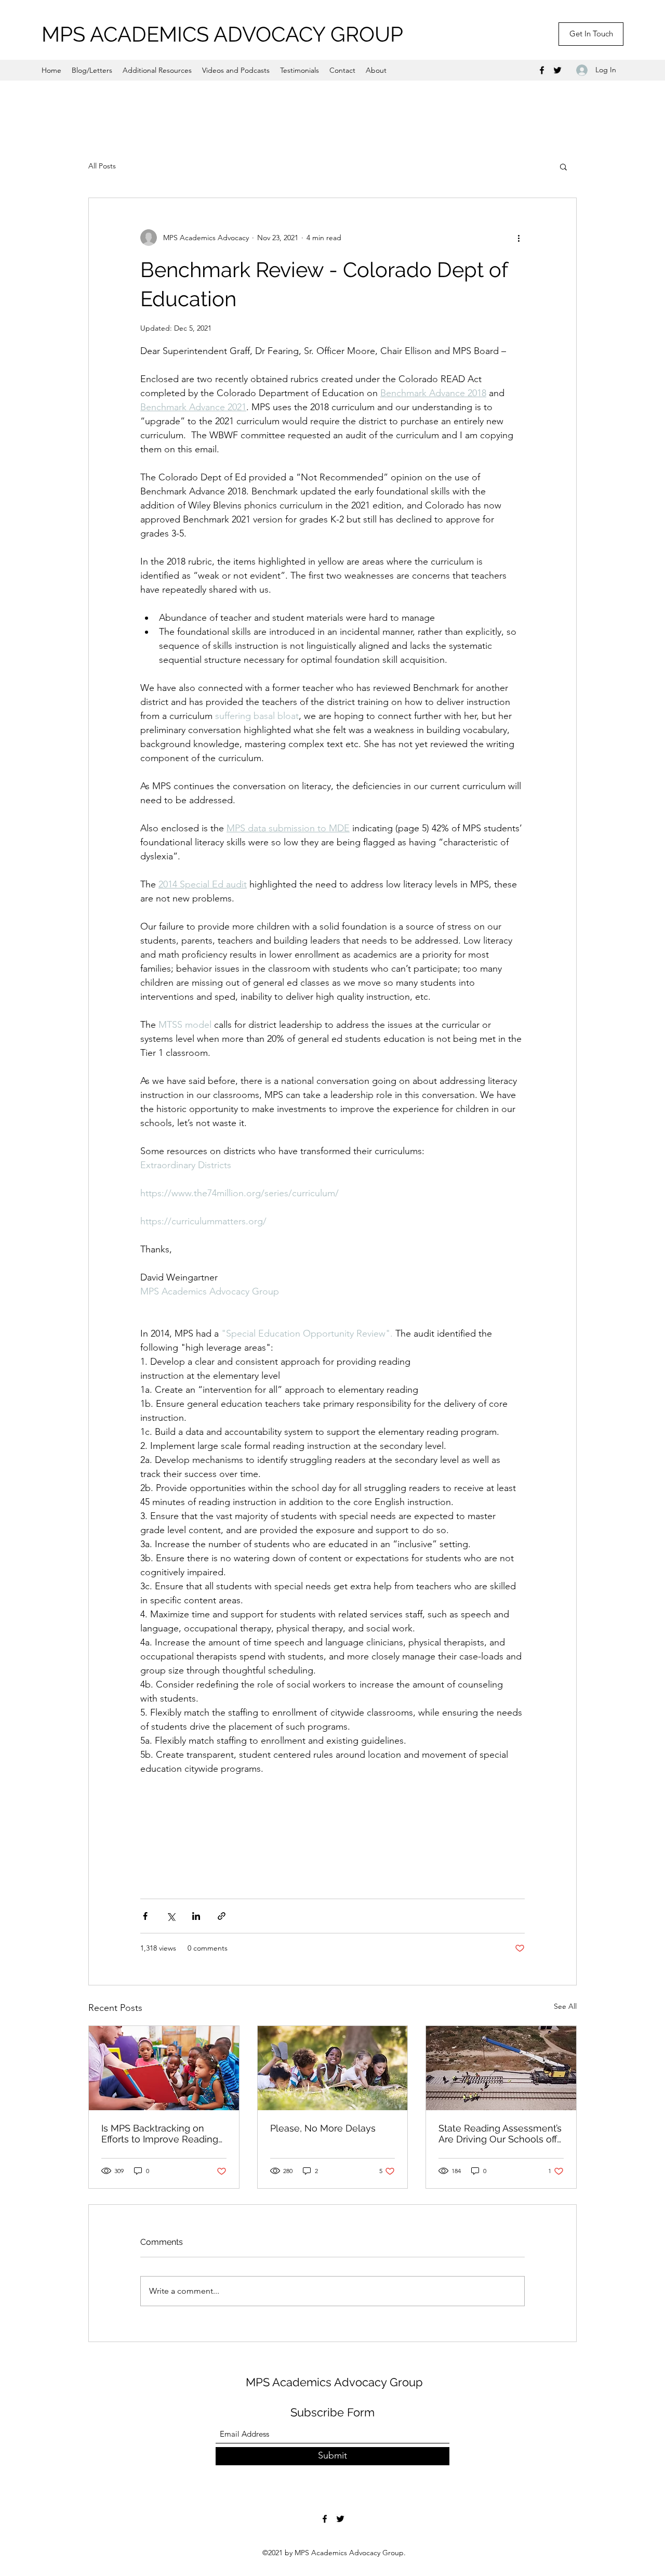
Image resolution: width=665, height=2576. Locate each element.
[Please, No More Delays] (333, 2068)
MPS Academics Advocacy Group (334, 2382)
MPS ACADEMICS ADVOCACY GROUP (222, 34)
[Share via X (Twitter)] (171, 1916)
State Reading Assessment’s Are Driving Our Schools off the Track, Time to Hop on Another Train (500, 2134)
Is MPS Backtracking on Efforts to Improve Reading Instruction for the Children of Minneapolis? (160, 2134)
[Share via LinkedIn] (196, 1916)
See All (565, 2006)
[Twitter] (557, 70)
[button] (563, 166)
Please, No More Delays (323, 2128)
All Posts (102, 166)
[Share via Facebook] (145, 1916)
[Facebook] (542, 70)
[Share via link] (222, 1916)
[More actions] (518, 238)
